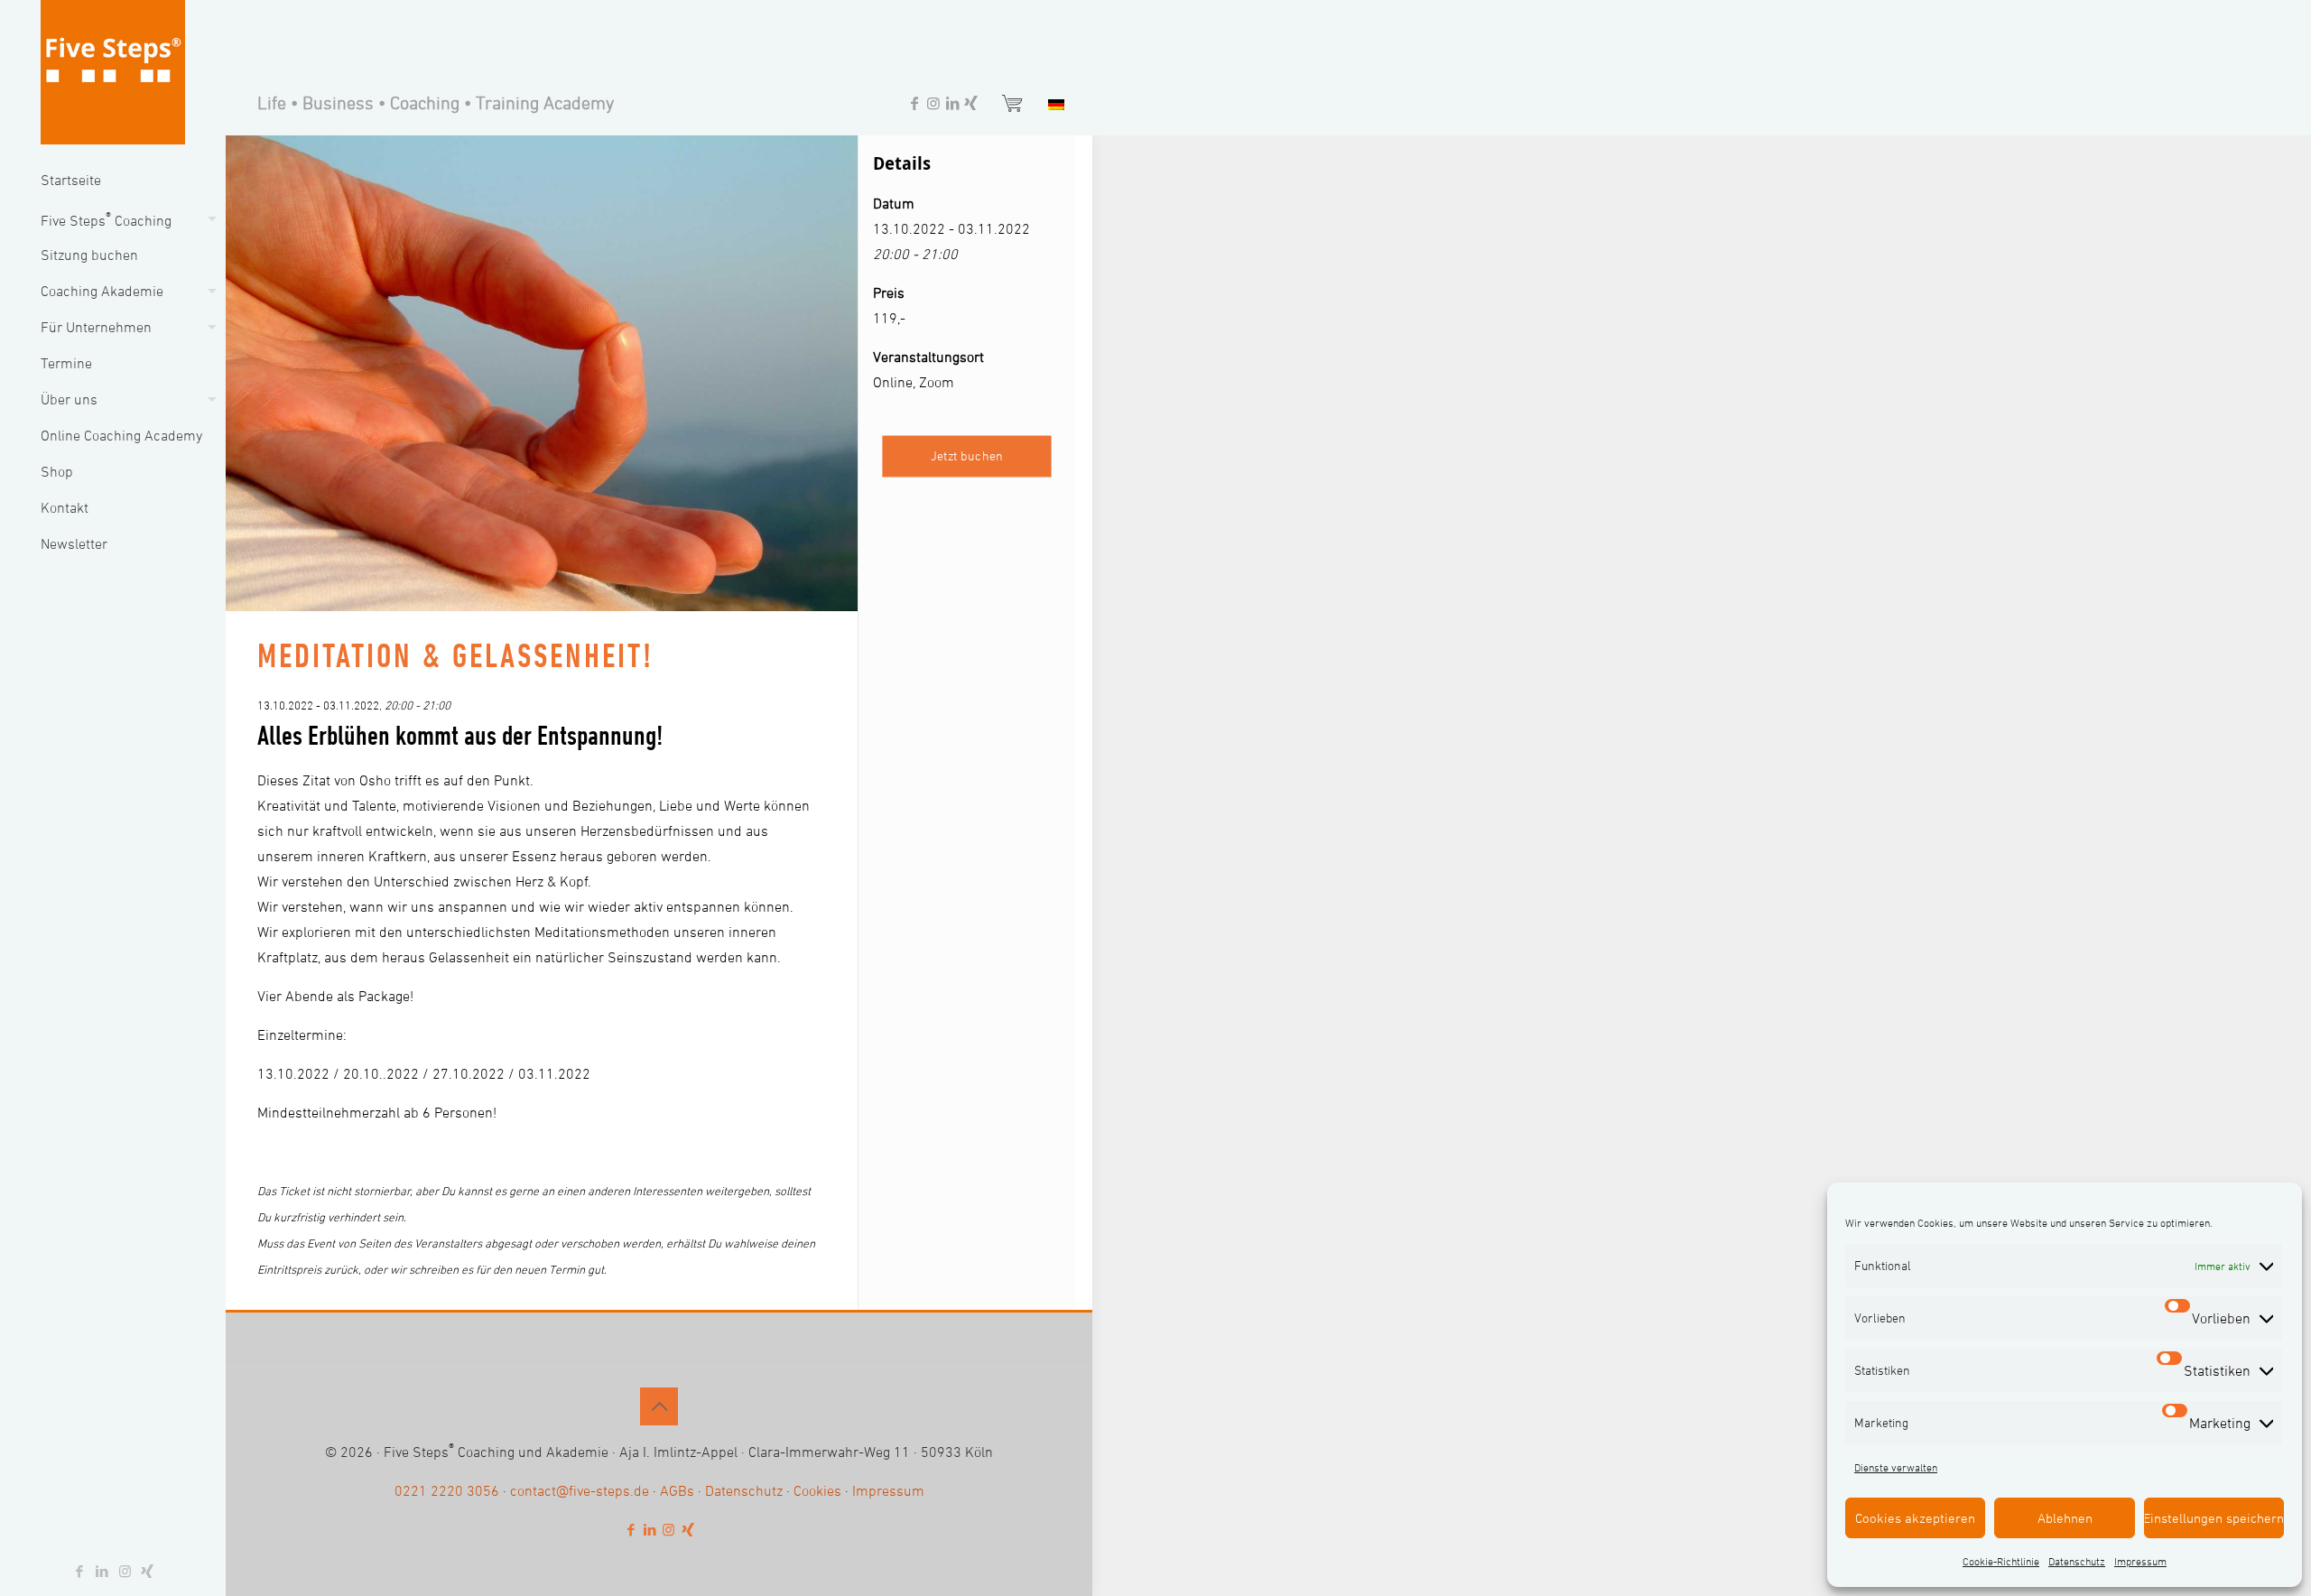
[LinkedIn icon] (102, 1571)
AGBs (677, 1490)
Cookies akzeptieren (1915, 1518)
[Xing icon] (148, 1571)
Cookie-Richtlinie (2001, 1561)
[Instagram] (933, 106)
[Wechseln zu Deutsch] (1052, 103)
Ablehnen (2065, 1518)
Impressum (2140, 1561)
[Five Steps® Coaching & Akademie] (113, 72)
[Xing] (971, 106)
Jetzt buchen (967, 456)
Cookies (817, 1490)
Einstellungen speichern (2214, 1518)
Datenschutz (2077, 1561)
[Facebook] (914, 106)
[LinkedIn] (952, 106)
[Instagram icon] (125, 1571)
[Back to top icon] (659, 1406)
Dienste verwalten (1896, 1467)
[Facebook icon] (80, 1571)
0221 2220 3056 (447, 1490)
